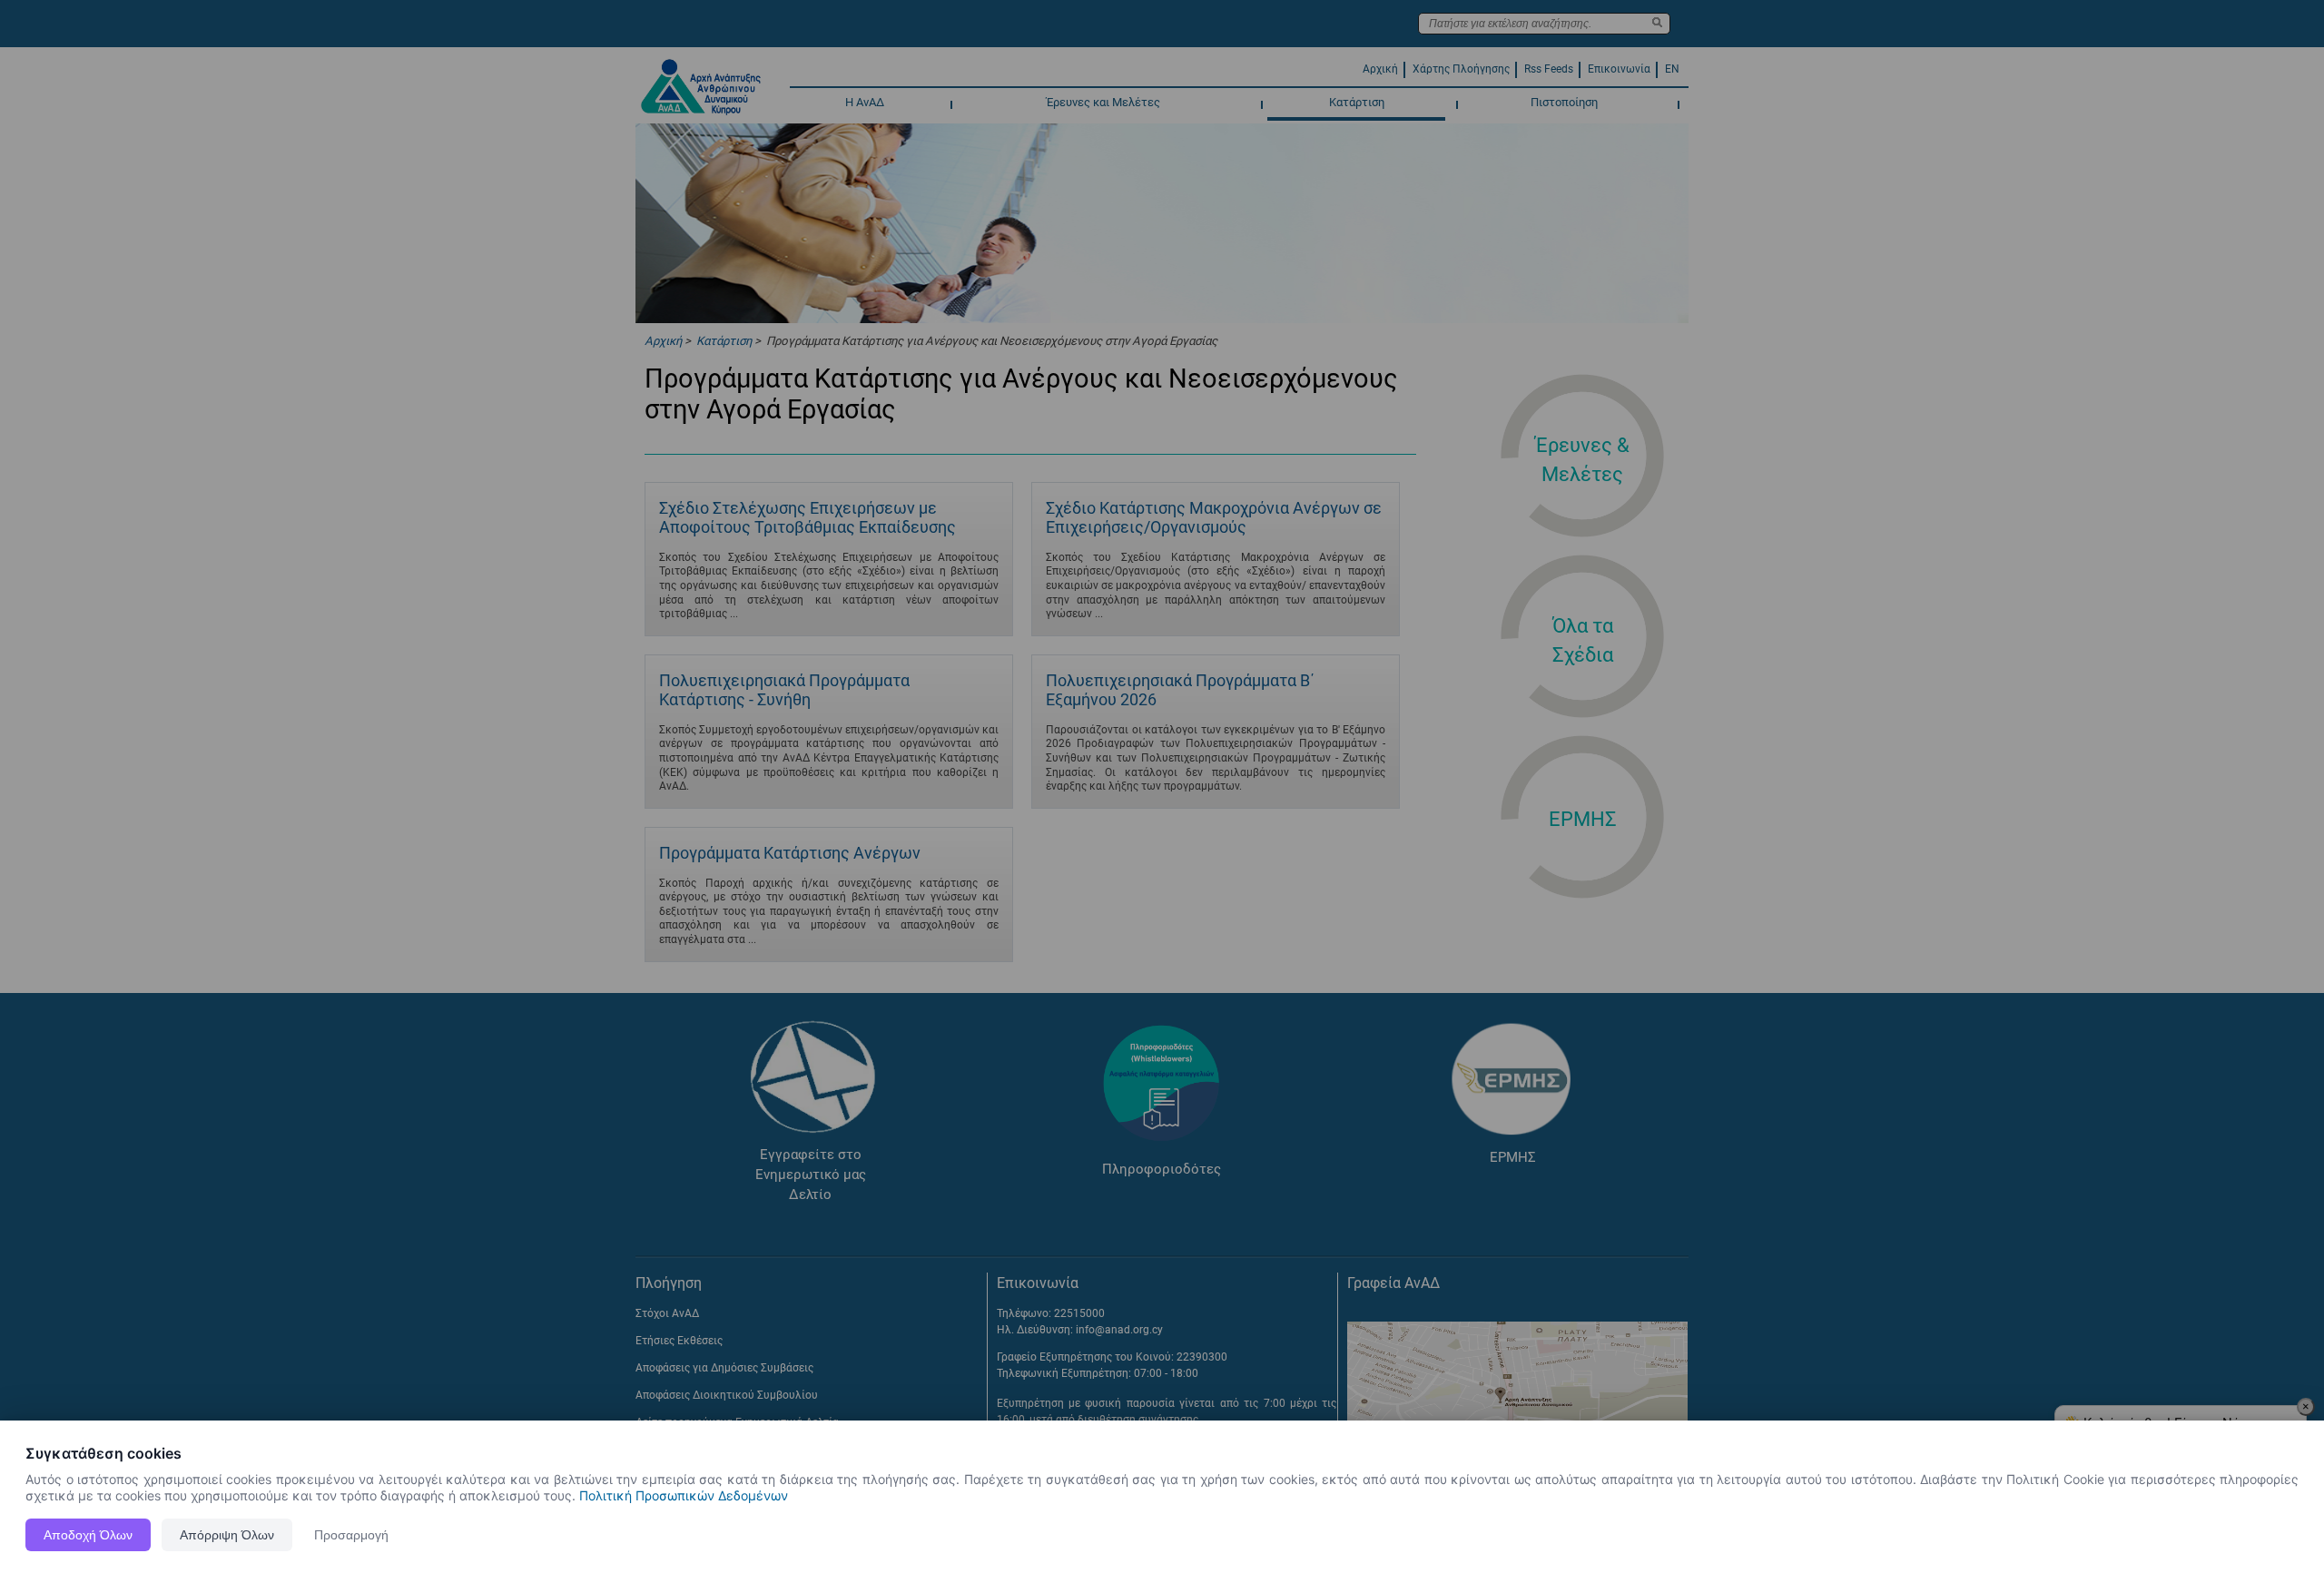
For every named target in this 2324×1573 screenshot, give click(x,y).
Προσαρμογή (351, 1535)
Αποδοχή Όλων (88, 1535)
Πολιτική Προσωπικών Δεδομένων (684, 1495)
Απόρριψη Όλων (227, 1535)
